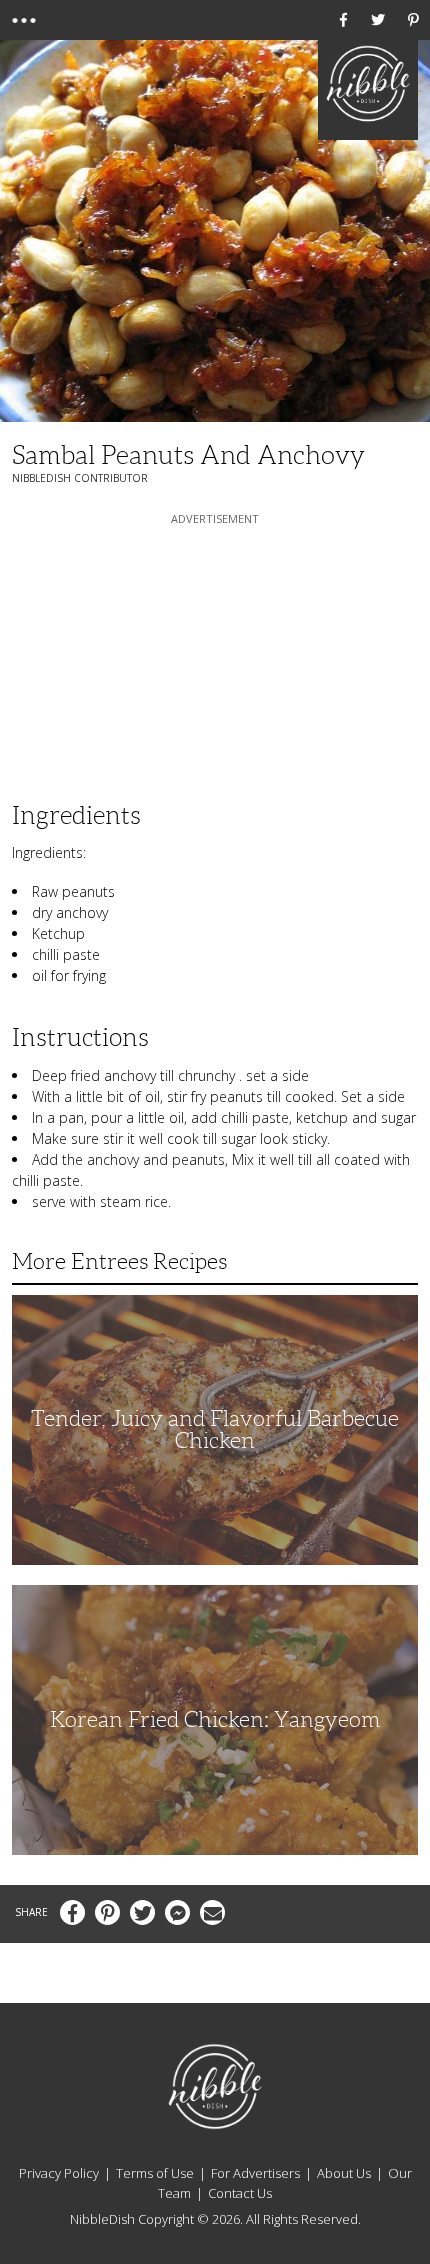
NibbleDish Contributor (80, 478)
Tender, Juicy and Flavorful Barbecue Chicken (215, 1429)
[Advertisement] (215, 654)
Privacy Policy (59, 2173)
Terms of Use (155, 2173)
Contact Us (240, 2193)
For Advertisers (255, 2173)
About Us (344, 2173)
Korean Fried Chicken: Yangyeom (215, 1719)
